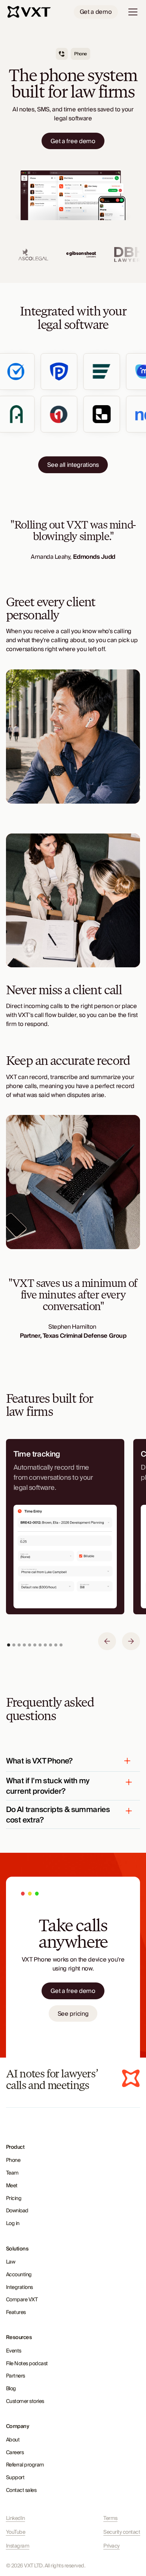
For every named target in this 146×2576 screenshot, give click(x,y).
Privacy (112, 2546)
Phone (13, 2160)
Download (17, 2211)
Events (14, 2351)
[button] (131, 12)
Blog (11, 2389)
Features (16, 2312)
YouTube (16, 2532)
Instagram (18, 2546)
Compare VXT (22, 2300)
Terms (110, 2519)
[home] (30, 12)
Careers (15, 2453)
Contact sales (21, 2490)
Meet (12, 2186)
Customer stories (25, 2401)
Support (15, 2478)
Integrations (19, 2287)
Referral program (25, 2465)
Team (12, 2173)
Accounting (19, 2275)
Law (11, 2262)
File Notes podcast (27, 2364)
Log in (13, 2224)
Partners (16, 2376)
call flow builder (55, 1015)
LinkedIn (16, 2519)
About (13, 2440)
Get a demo (96, 12)
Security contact (122, 2532)
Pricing (14, 2198)
